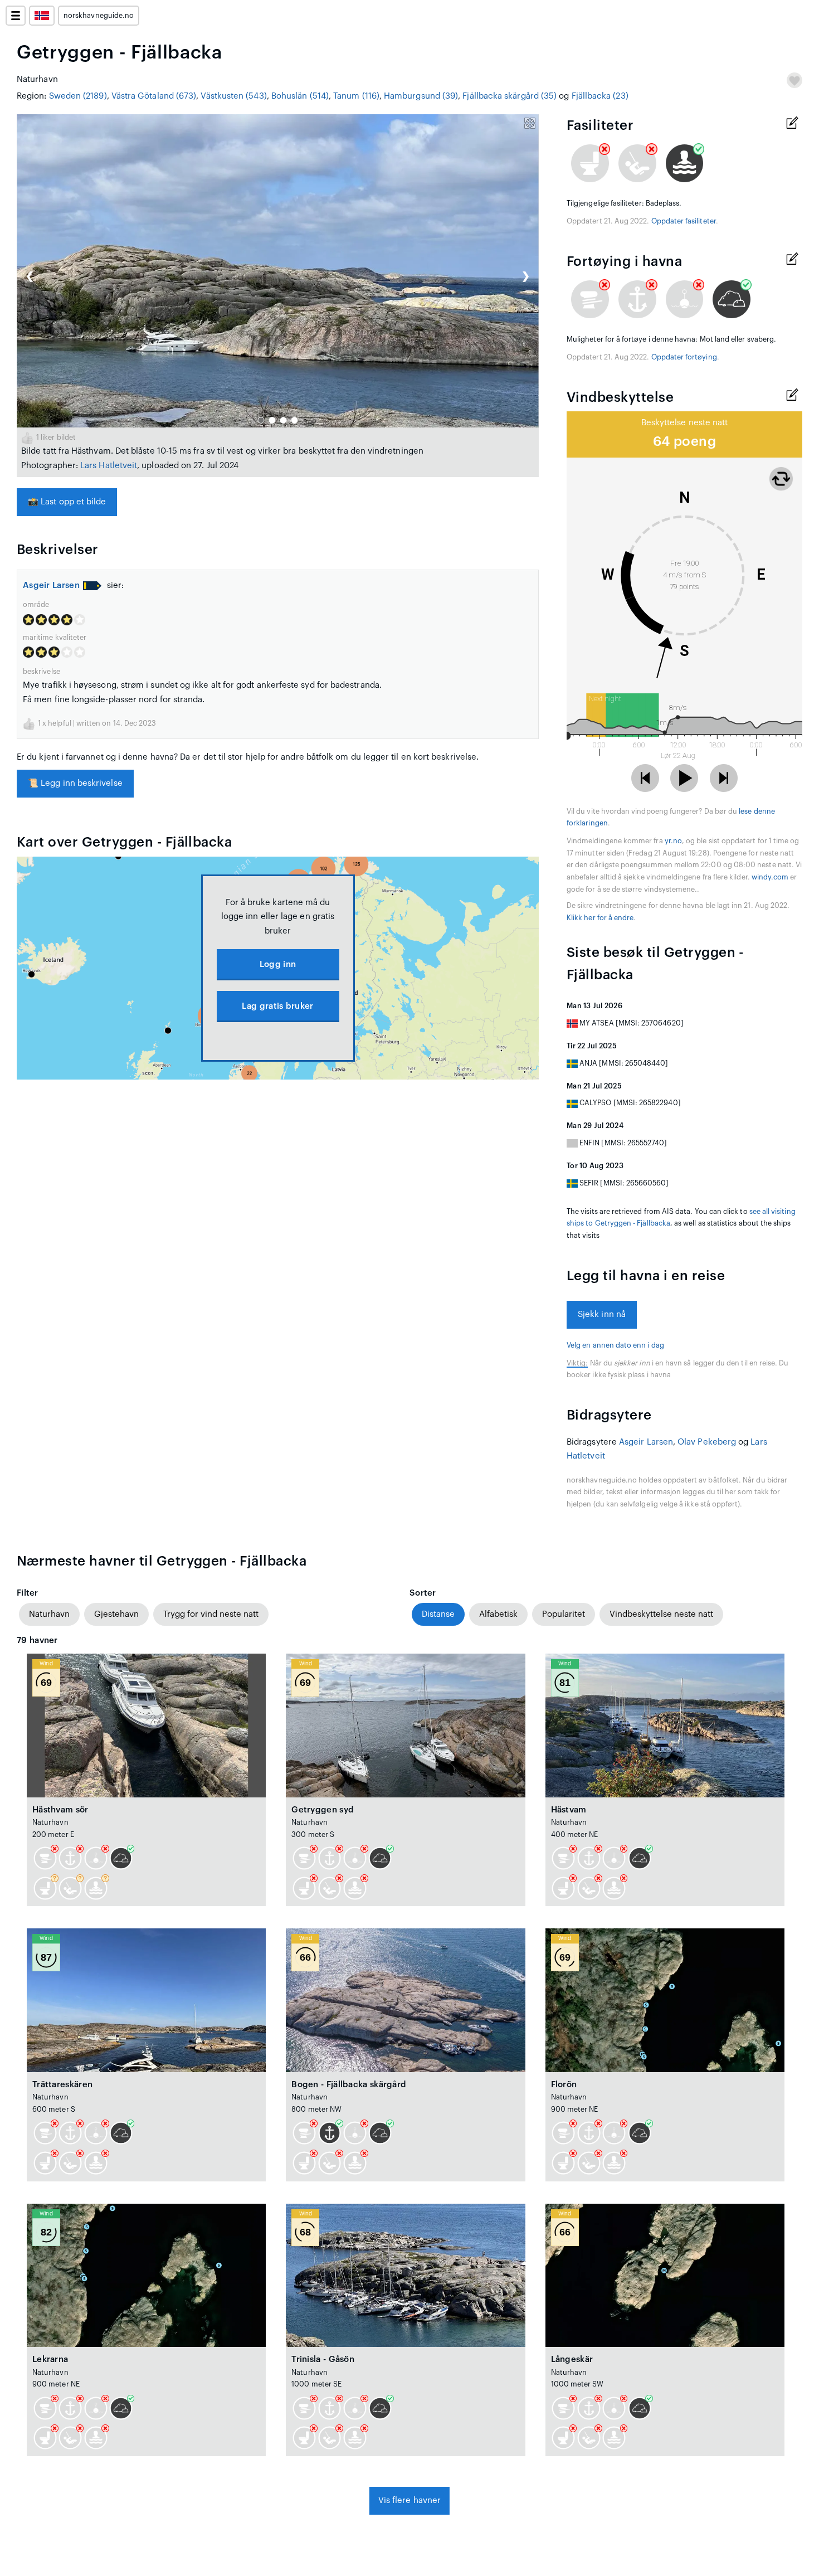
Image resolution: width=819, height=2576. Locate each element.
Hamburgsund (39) (421, 96)
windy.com (770, 877)
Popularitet (564, 1614)
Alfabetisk (498, 1614)
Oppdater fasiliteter (684, 221)
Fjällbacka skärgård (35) (510, 96)
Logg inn (278, 964)
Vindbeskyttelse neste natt (661, 1614)
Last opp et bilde (67, 502)
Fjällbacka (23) (600, 96)
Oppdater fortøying (684, 357)
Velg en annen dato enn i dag (615, 1345)
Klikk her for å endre (600, 918)
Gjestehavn (116, 1614)
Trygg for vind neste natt (211, 1614)
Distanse (438, 1614)
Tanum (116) (356, 96)
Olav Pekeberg (707, 1442)
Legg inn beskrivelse (75, 783)
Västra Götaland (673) (154, 96)
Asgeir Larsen (51, 585)
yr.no (673, 841)
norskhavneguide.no (99, 16)
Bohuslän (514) (300, 96)
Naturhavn (49, 1614)
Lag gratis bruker (277, 1006)
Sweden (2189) (78, 96)
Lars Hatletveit (109, 466)
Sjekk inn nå (602, 1314)
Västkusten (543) (233, 96)
